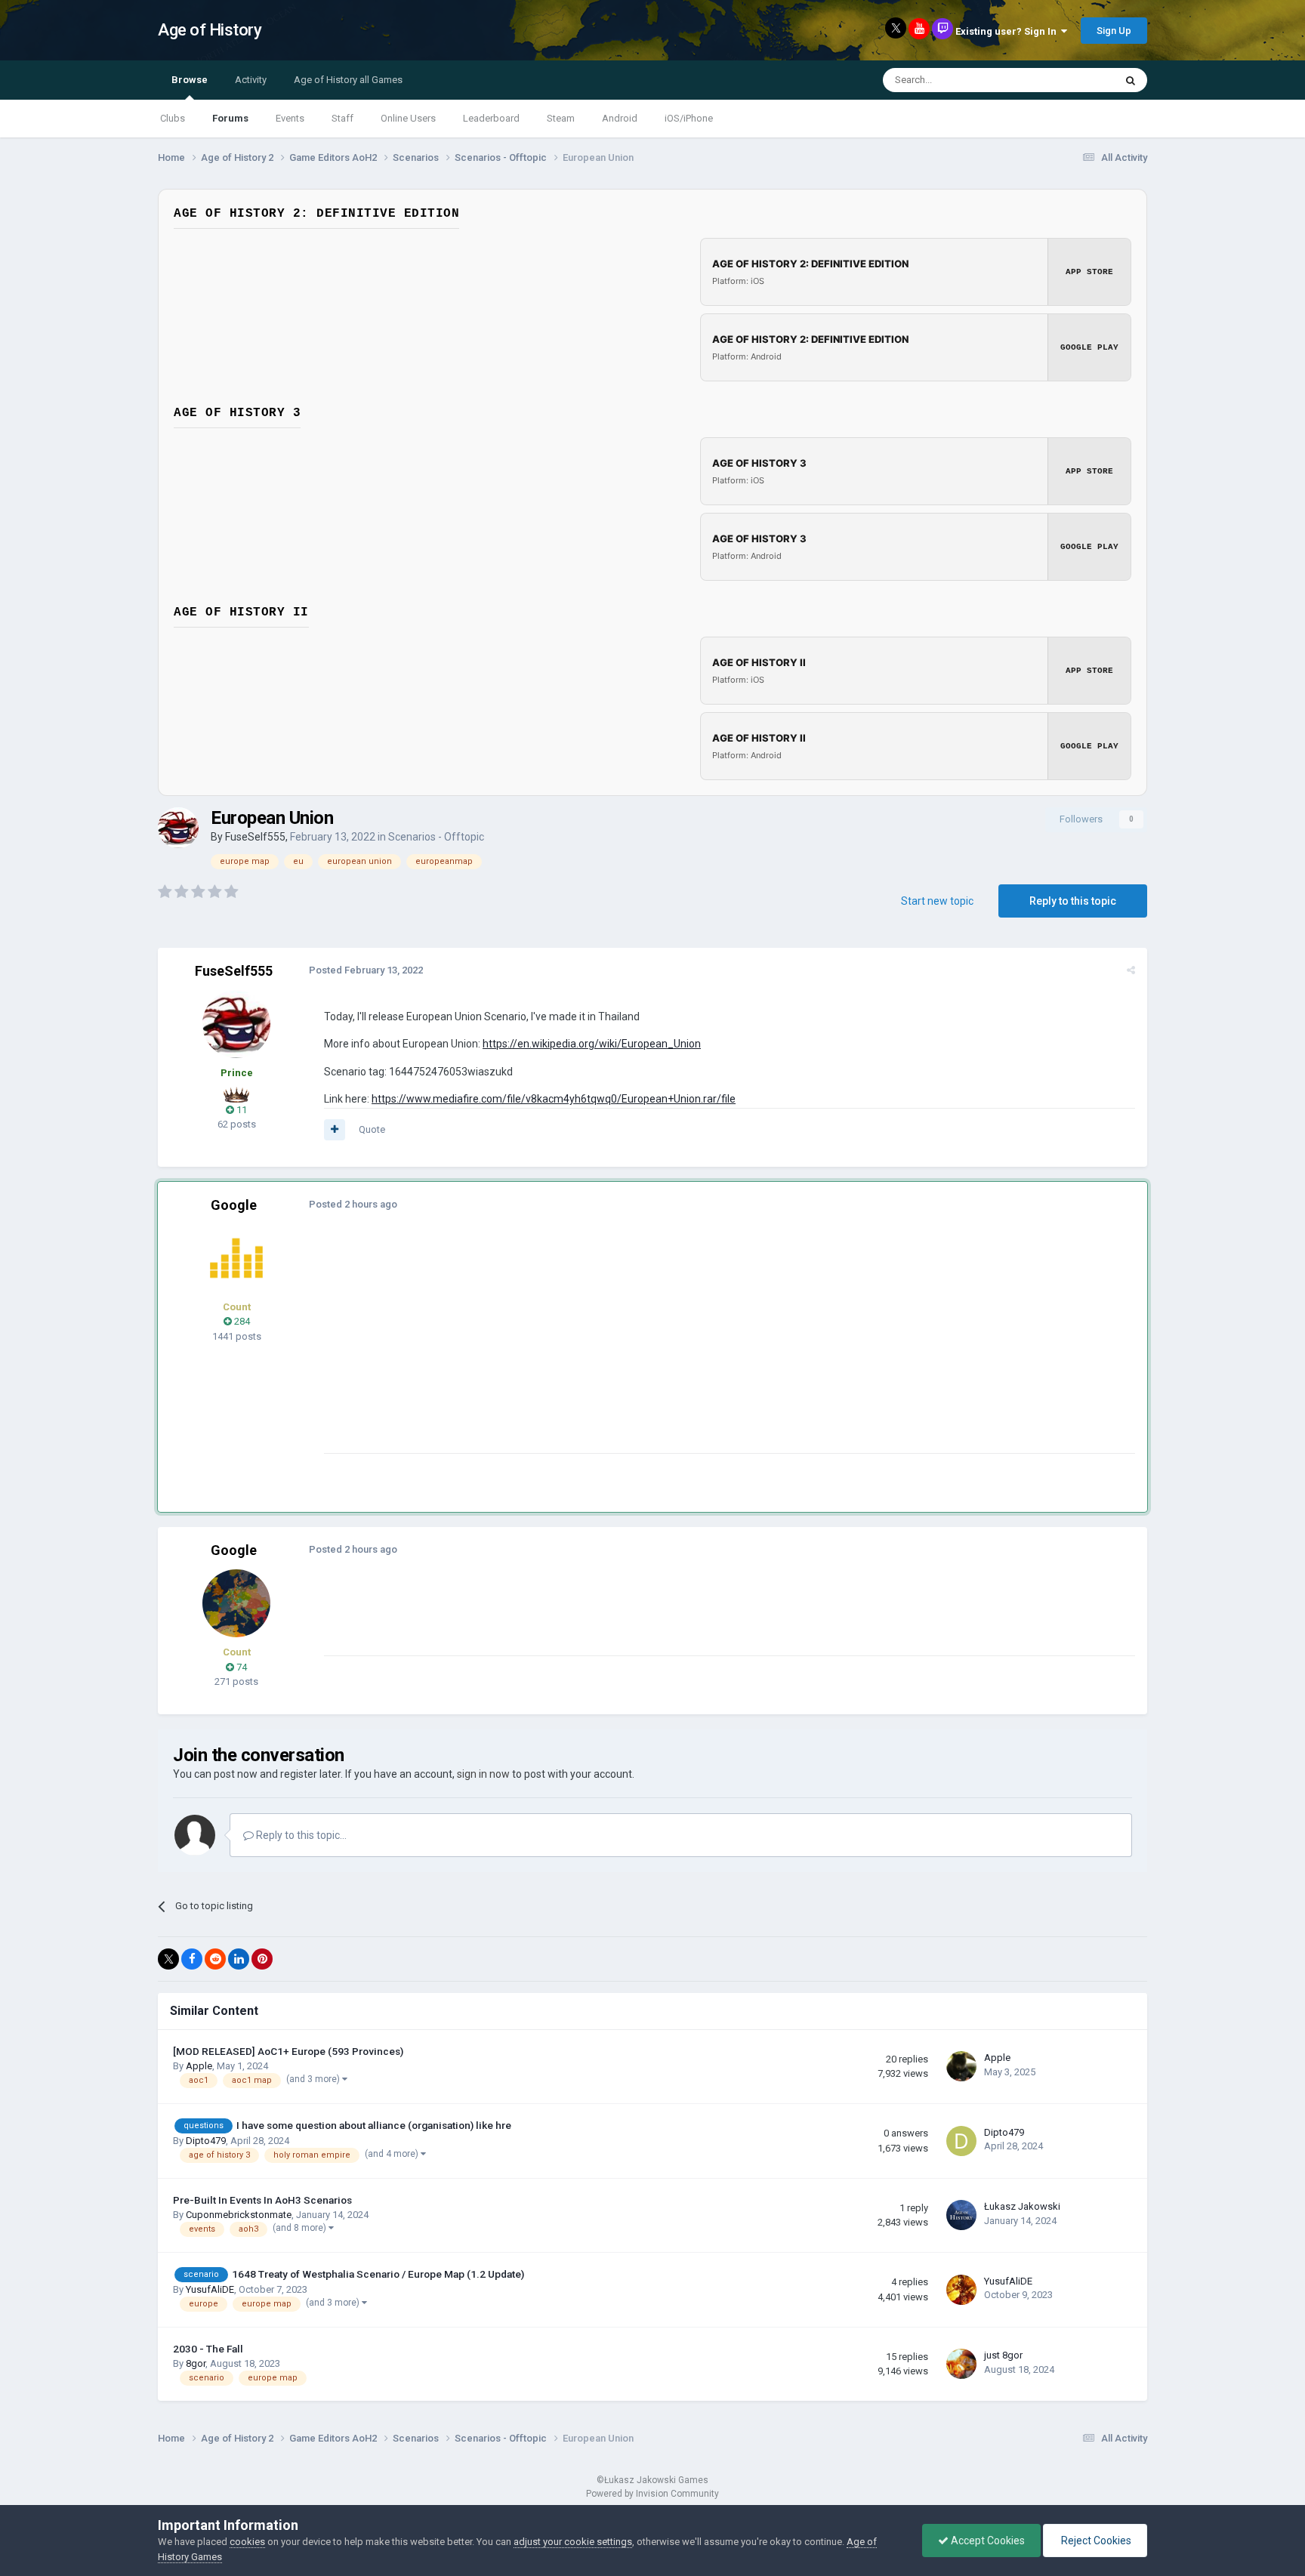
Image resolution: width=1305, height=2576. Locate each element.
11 (241, 1110)
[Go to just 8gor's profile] (961, 2364)
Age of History (210, 30)
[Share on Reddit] (215, 1959)
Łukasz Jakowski (1022, 2206)
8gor (196, 2363)
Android (620, 118)
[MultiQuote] (335, 1130)
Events (290, 118)
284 (241, 1321)
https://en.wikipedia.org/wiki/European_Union (592, 1044)
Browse (190, 80)
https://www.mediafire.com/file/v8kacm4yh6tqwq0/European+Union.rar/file (554, 1099)
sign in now (483, 1774)
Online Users (408, 118)
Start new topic (937, 901)
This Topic (1072, 80)
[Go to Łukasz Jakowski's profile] (961, 2215)
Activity (251, 80)
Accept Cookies (987, 2541)
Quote (372, 1129)
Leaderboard (491, 118)
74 (241, 1667)
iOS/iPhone (689, 118)
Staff (342, 118)
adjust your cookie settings (573, 2542)
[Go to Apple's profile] (961, 2066)
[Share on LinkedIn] (239, 1959)
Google (234, 1205)
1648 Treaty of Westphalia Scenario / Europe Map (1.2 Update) (378, 2274)
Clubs (173, 118)
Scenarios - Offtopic (436, 837)
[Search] (1131, 80)
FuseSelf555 (255, 837)
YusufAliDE (210, 2289)
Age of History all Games (348, 80)
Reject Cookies (1095, 2541)
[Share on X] (168, 1959)
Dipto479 (206, 2141)
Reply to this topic (1073, 901)
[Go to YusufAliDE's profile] (961, 2290)
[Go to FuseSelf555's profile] (178, 828)
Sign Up (1114, 31)
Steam (561, 118)
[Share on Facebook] (192, 1959)
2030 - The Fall (208, 2349)
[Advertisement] (599, 1347)
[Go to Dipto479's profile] (961, 2141)
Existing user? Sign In (1008, 31)
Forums (230, 118)
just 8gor (1003, 2355)
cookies (247, 2542)
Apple (199, 2066)
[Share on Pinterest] (262, 1959)
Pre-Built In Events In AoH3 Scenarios (262, 2200)
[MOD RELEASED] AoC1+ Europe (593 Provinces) (288, 2051)
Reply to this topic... (300, 1835)
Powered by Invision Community (652, 2494)
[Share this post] (1131, 970)
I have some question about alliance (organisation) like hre (374, 2125)
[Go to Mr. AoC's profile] (236, 1258)
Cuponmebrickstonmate (239, 2215)
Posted (366, 970)
